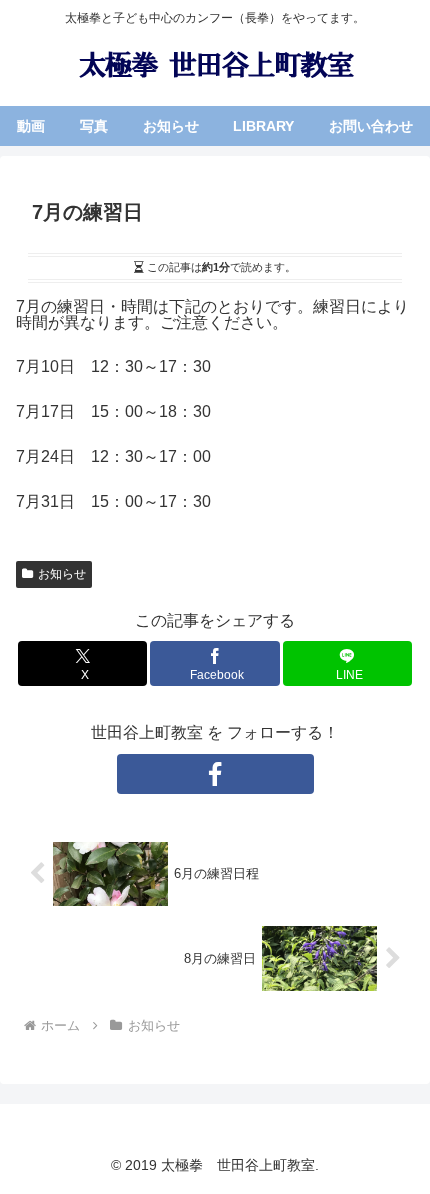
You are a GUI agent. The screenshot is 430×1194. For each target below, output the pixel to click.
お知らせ (62, 574)
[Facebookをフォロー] (215, 774)
